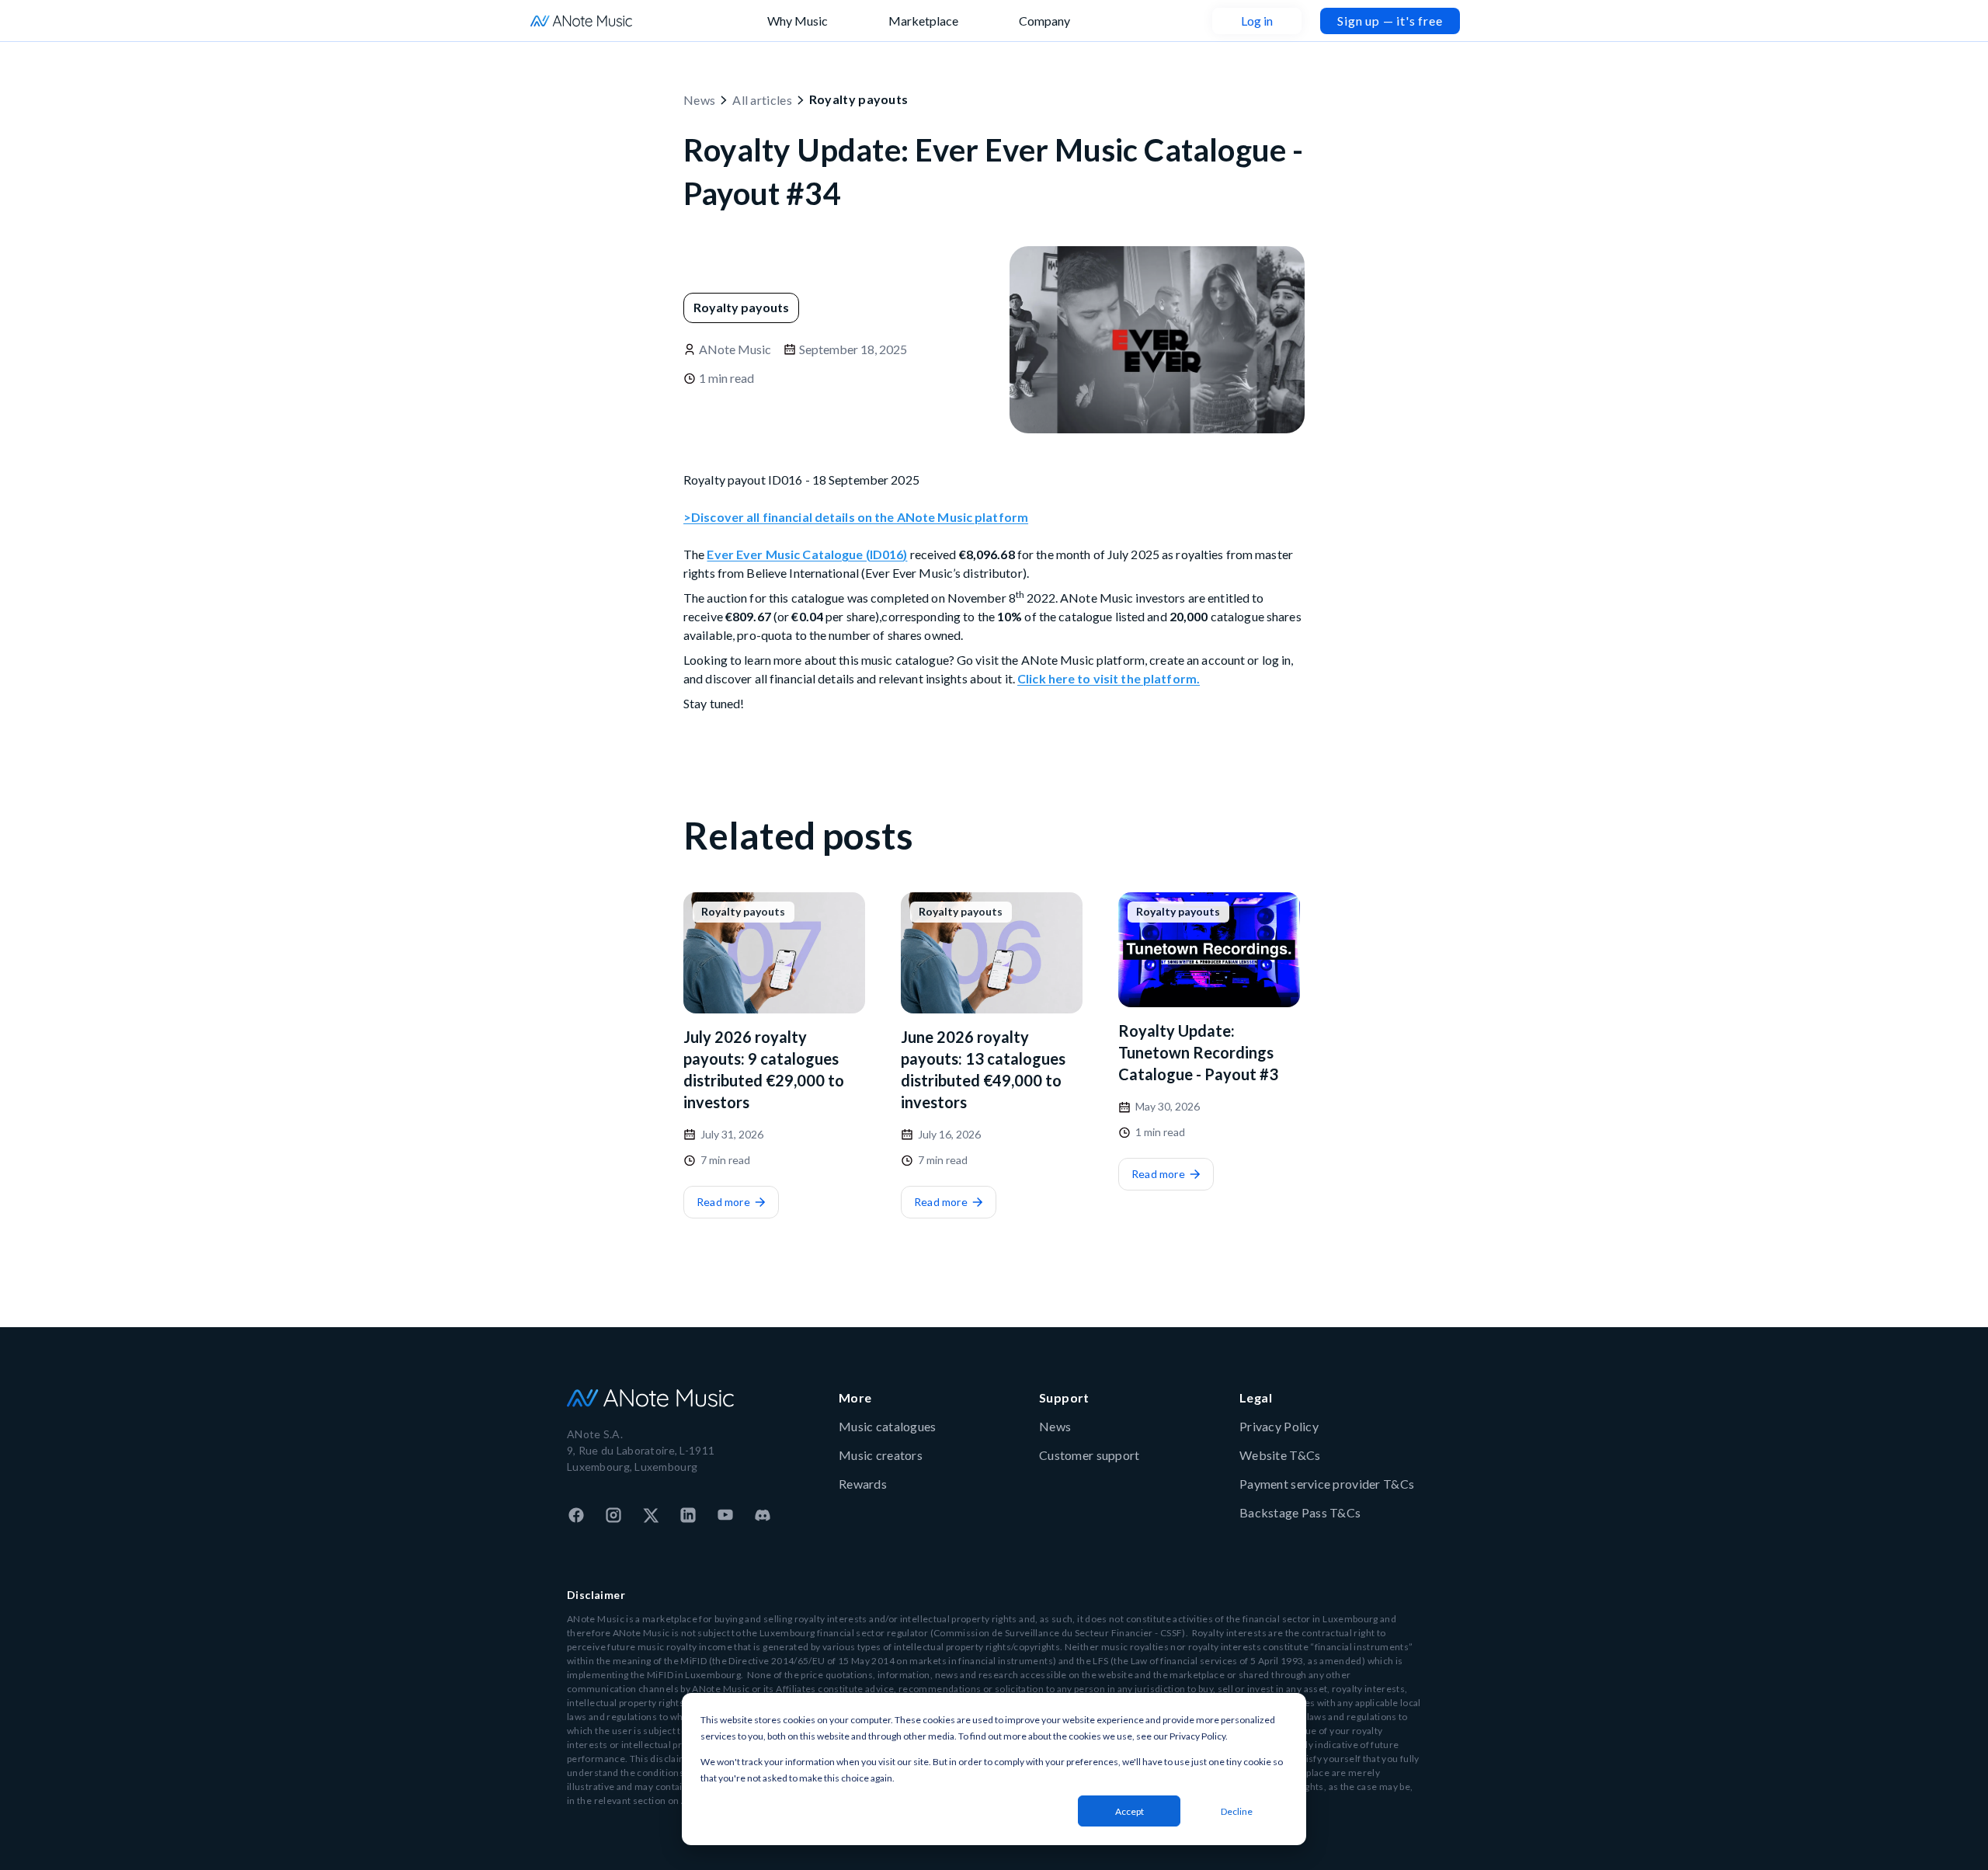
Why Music (798, 21)
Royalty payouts (859, 99)
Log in (1257, 21)
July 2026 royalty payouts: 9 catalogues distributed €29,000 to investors (764, 1069)
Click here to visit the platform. (1109, 678)
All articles (762, 100)
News (699, 100)
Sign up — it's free (1390, 21)
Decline (1237, 1811)
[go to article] (774, 953)
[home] (581, 20)
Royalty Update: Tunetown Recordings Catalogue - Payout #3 (1198, 1052)
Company (1044, 21)
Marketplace (923, 21)
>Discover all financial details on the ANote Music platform (856, 517)
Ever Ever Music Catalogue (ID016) (807, 554)
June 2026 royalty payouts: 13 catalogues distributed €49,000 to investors (983, 1069)
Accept (1130, 1811)
